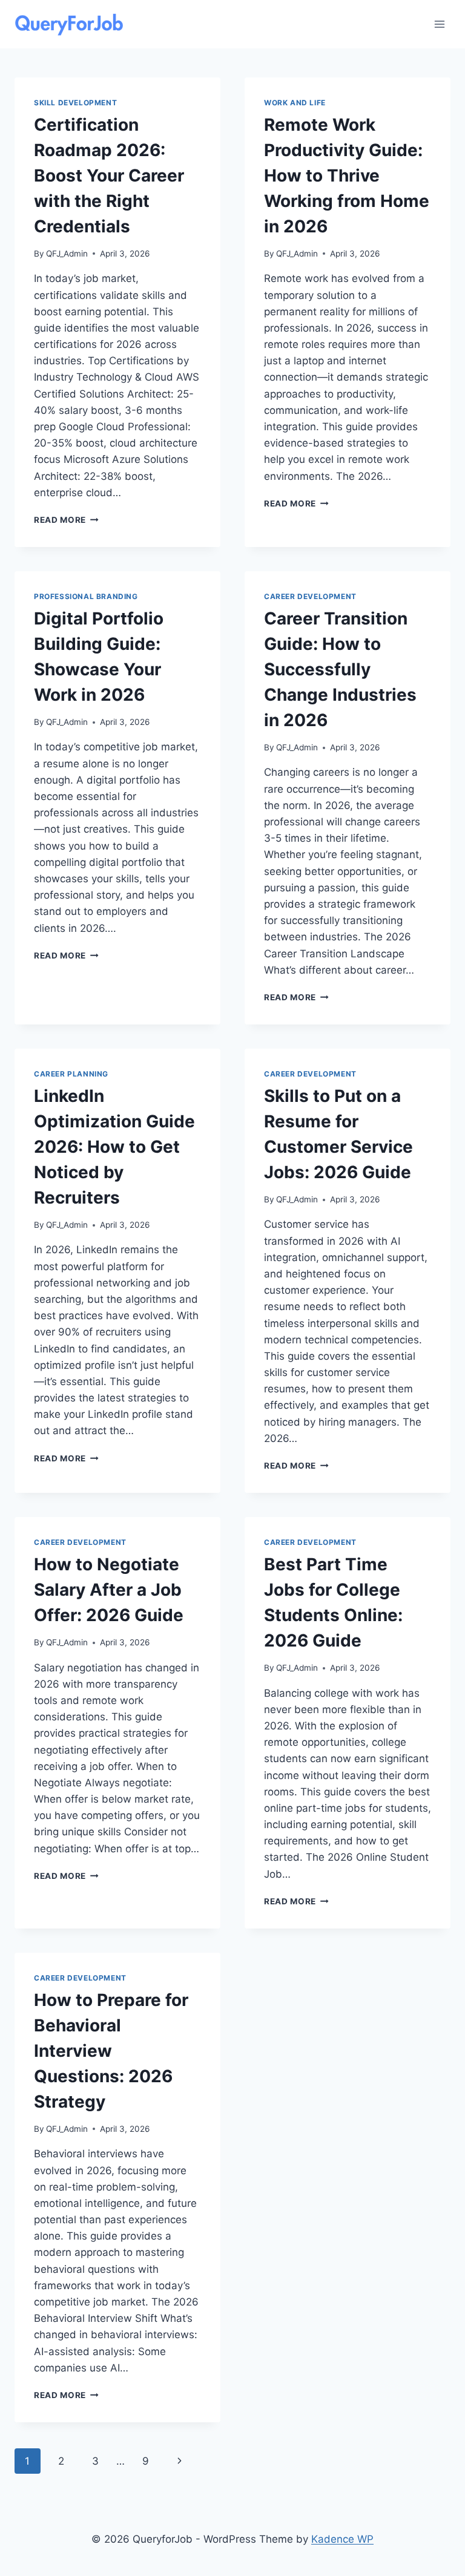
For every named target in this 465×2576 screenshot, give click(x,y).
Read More (66, 520)
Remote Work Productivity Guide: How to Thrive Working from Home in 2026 (347, 175)
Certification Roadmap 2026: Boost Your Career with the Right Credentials (109, 175)
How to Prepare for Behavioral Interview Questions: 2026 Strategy (111, 2051)
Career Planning (71, 1074)
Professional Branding (86, 596)
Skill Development (75, 103)
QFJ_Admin (67, 254)
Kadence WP (342, 2539)
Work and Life (295, 103)
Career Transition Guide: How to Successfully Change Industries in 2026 (340, 669)
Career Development (310, 596)
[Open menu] (439, 24)
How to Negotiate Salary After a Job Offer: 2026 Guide (109, 1590)
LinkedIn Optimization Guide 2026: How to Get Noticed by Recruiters (114, 1147)
